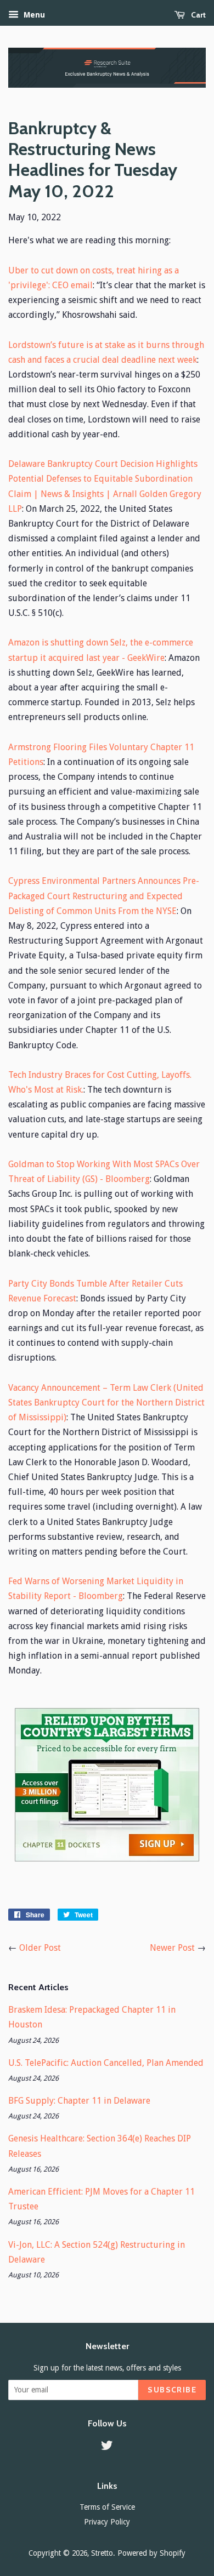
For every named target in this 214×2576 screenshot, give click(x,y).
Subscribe (172, 2390)
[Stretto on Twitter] (107, 2447)
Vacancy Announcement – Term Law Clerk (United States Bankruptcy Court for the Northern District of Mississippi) (106, 1403)
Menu (33, 15)
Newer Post (172, 1948)
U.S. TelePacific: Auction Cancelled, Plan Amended (106, 2063)
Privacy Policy (107, 2522)
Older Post (40, 1948)
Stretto (102, 2553)
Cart (198, 15)
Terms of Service (107, 2507)
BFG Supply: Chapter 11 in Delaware (79, 2101)
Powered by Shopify (151, 2553)
